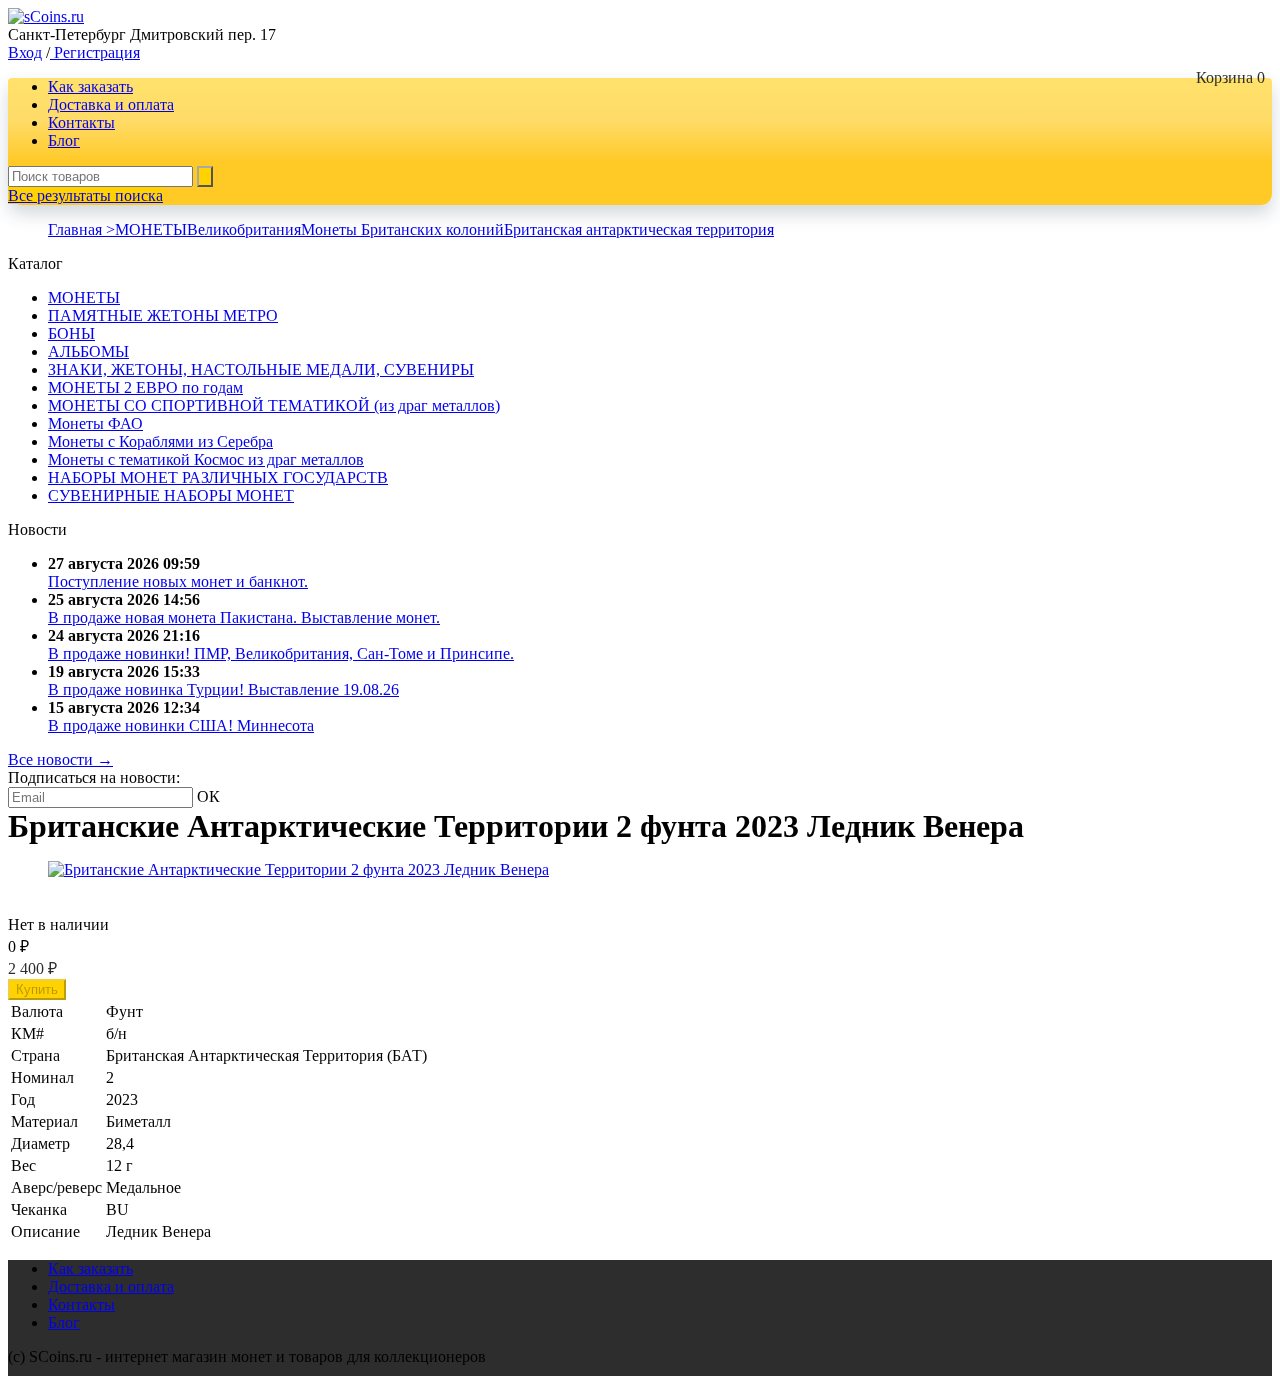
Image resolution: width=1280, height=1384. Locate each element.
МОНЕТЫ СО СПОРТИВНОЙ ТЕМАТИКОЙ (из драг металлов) (274, 405)
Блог (64, 140)
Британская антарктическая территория (639, 229)
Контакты (81, 122)
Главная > (81, 229)
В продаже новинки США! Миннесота (181, 725)
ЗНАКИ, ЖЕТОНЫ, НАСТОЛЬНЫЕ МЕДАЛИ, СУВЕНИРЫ (261, 369)
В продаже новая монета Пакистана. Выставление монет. (244, 617)
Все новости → (60, 759)
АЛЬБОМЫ (88, 351)
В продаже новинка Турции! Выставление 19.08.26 (223, 689)
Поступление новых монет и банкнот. (178, 581)
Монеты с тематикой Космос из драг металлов (206, 459)
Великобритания (244, 229)
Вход (25, 52)
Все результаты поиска (85, 195)
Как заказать (90, 86)
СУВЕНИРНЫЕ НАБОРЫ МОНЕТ (171, 495)
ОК (208, 796)
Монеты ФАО (95, 423)
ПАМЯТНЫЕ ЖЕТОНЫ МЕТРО (163, 315)
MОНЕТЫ (151, 229)
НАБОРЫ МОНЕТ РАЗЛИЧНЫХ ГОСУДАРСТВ (218, 477)
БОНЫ (71, 333)
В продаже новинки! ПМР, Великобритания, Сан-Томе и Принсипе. (281, 653)
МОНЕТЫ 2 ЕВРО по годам (145, 387)
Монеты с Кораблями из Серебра (160, 441)
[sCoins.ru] (46, 16)
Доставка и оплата (111, 104)
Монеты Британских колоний (402, 229)
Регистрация (95, 52)
